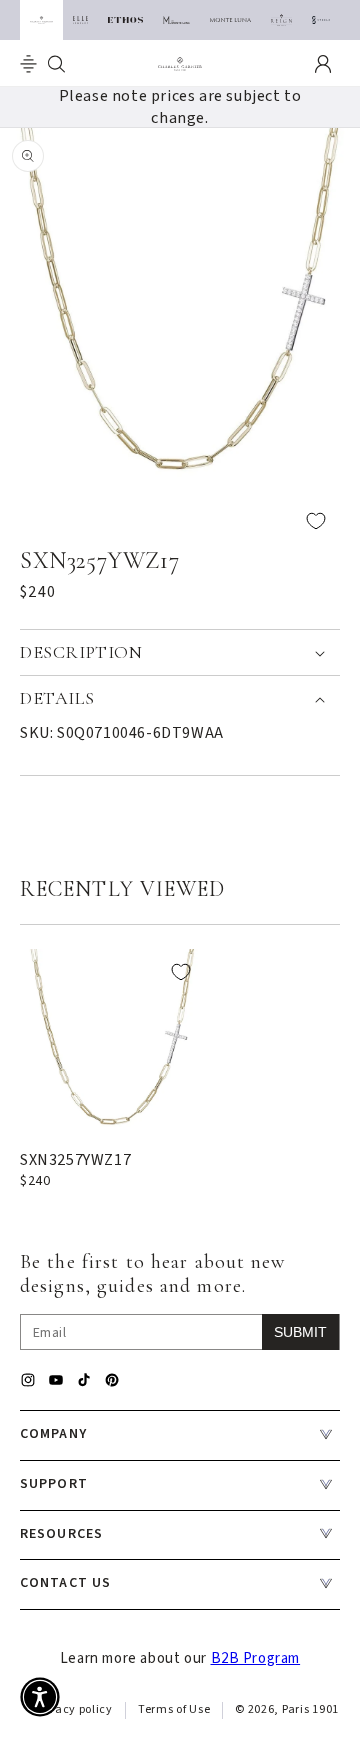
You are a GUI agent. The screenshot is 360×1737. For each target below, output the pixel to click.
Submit (300, 1332)
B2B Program (256, 1658)
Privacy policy (73, 1709)
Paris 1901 (310, 1709)
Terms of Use (174, 1709)
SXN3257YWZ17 (75, 1160)
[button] (28, 64)
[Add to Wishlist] (180, 520)
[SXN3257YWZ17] (112, 1041)
